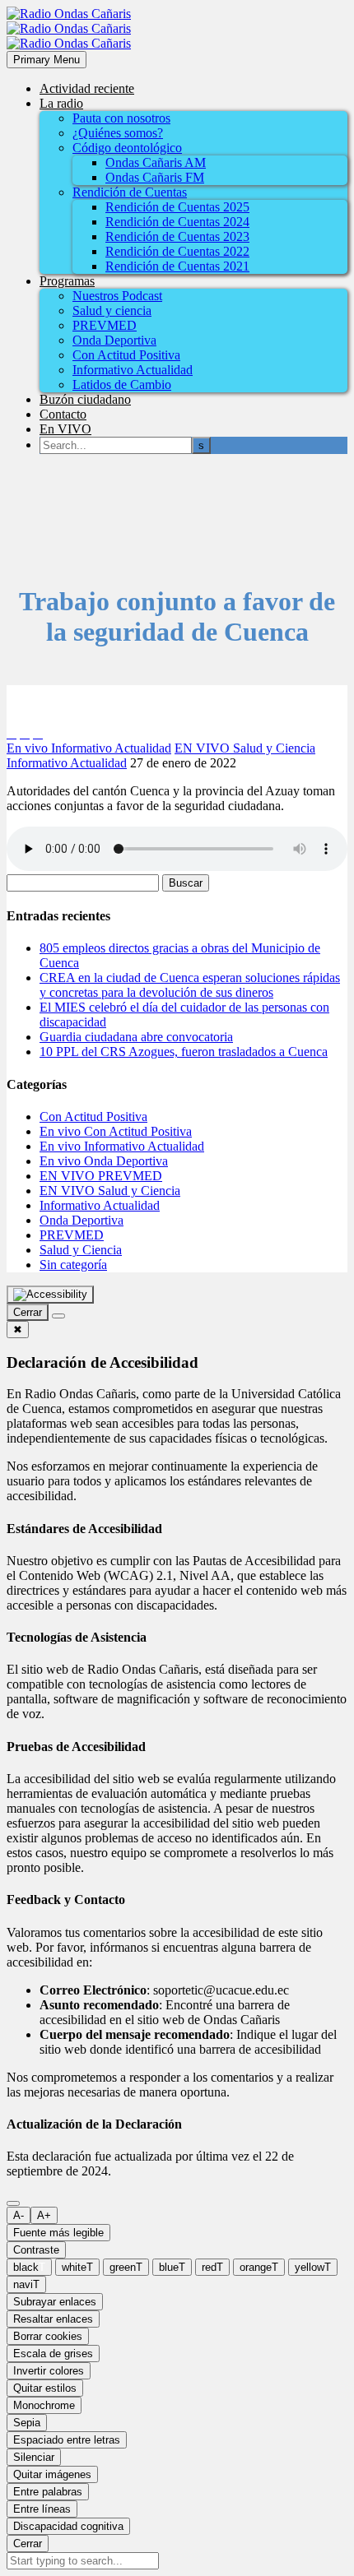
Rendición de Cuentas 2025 (177, 207)
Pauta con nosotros (121, 118)
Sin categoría (73, 1265)
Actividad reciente (87, 88)
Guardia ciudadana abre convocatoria (136, 1037)
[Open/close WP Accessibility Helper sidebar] (50, 1295)
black (29, 2267)
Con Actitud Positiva (126, 355)
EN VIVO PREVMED (101, 1176)
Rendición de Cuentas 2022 (177, 251)
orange (259, 2267)
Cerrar (28, 2544)
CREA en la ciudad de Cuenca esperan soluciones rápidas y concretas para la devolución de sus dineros (190, 985)
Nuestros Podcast (117, 296)
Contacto (63, 414)
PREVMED (105, 325)
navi (26, 2284)
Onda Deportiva (114, 340)
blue (172, 2267)
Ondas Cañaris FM (155, 177)
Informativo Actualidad (133, 370)
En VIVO (65, 429)
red (212, 2267)
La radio (61, 103)
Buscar (186, 883)
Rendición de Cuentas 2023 (177, 236)
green (126, 2267)
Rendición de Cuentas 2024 (177, 222)
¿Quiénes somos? (118, 133)
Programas (67, 281)
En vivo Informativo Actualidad (89, 748)
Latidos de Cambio (122, 385)
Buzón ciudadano (85, 399)
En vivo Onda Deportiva (104, 1161)
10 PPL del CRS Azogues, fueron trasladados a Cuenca (184, 1052)
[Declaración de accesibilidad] (58, 1316)
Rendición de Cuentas (130, 192)
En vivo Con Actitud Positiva (116, 1131)
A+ (44, 2215)
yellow (313, 2267)
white (77, 2267)
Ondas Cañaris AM (156, 162)
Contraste (36, 2250)
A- (19, 2215)
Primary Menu (47, 60)
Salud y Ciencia (81, 1250)
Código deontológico (127, 148)
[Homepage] (69, 28)
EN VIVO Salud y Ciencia (245, 748)
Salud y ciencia (112, 310)
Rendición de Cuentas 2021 (177, 266)
